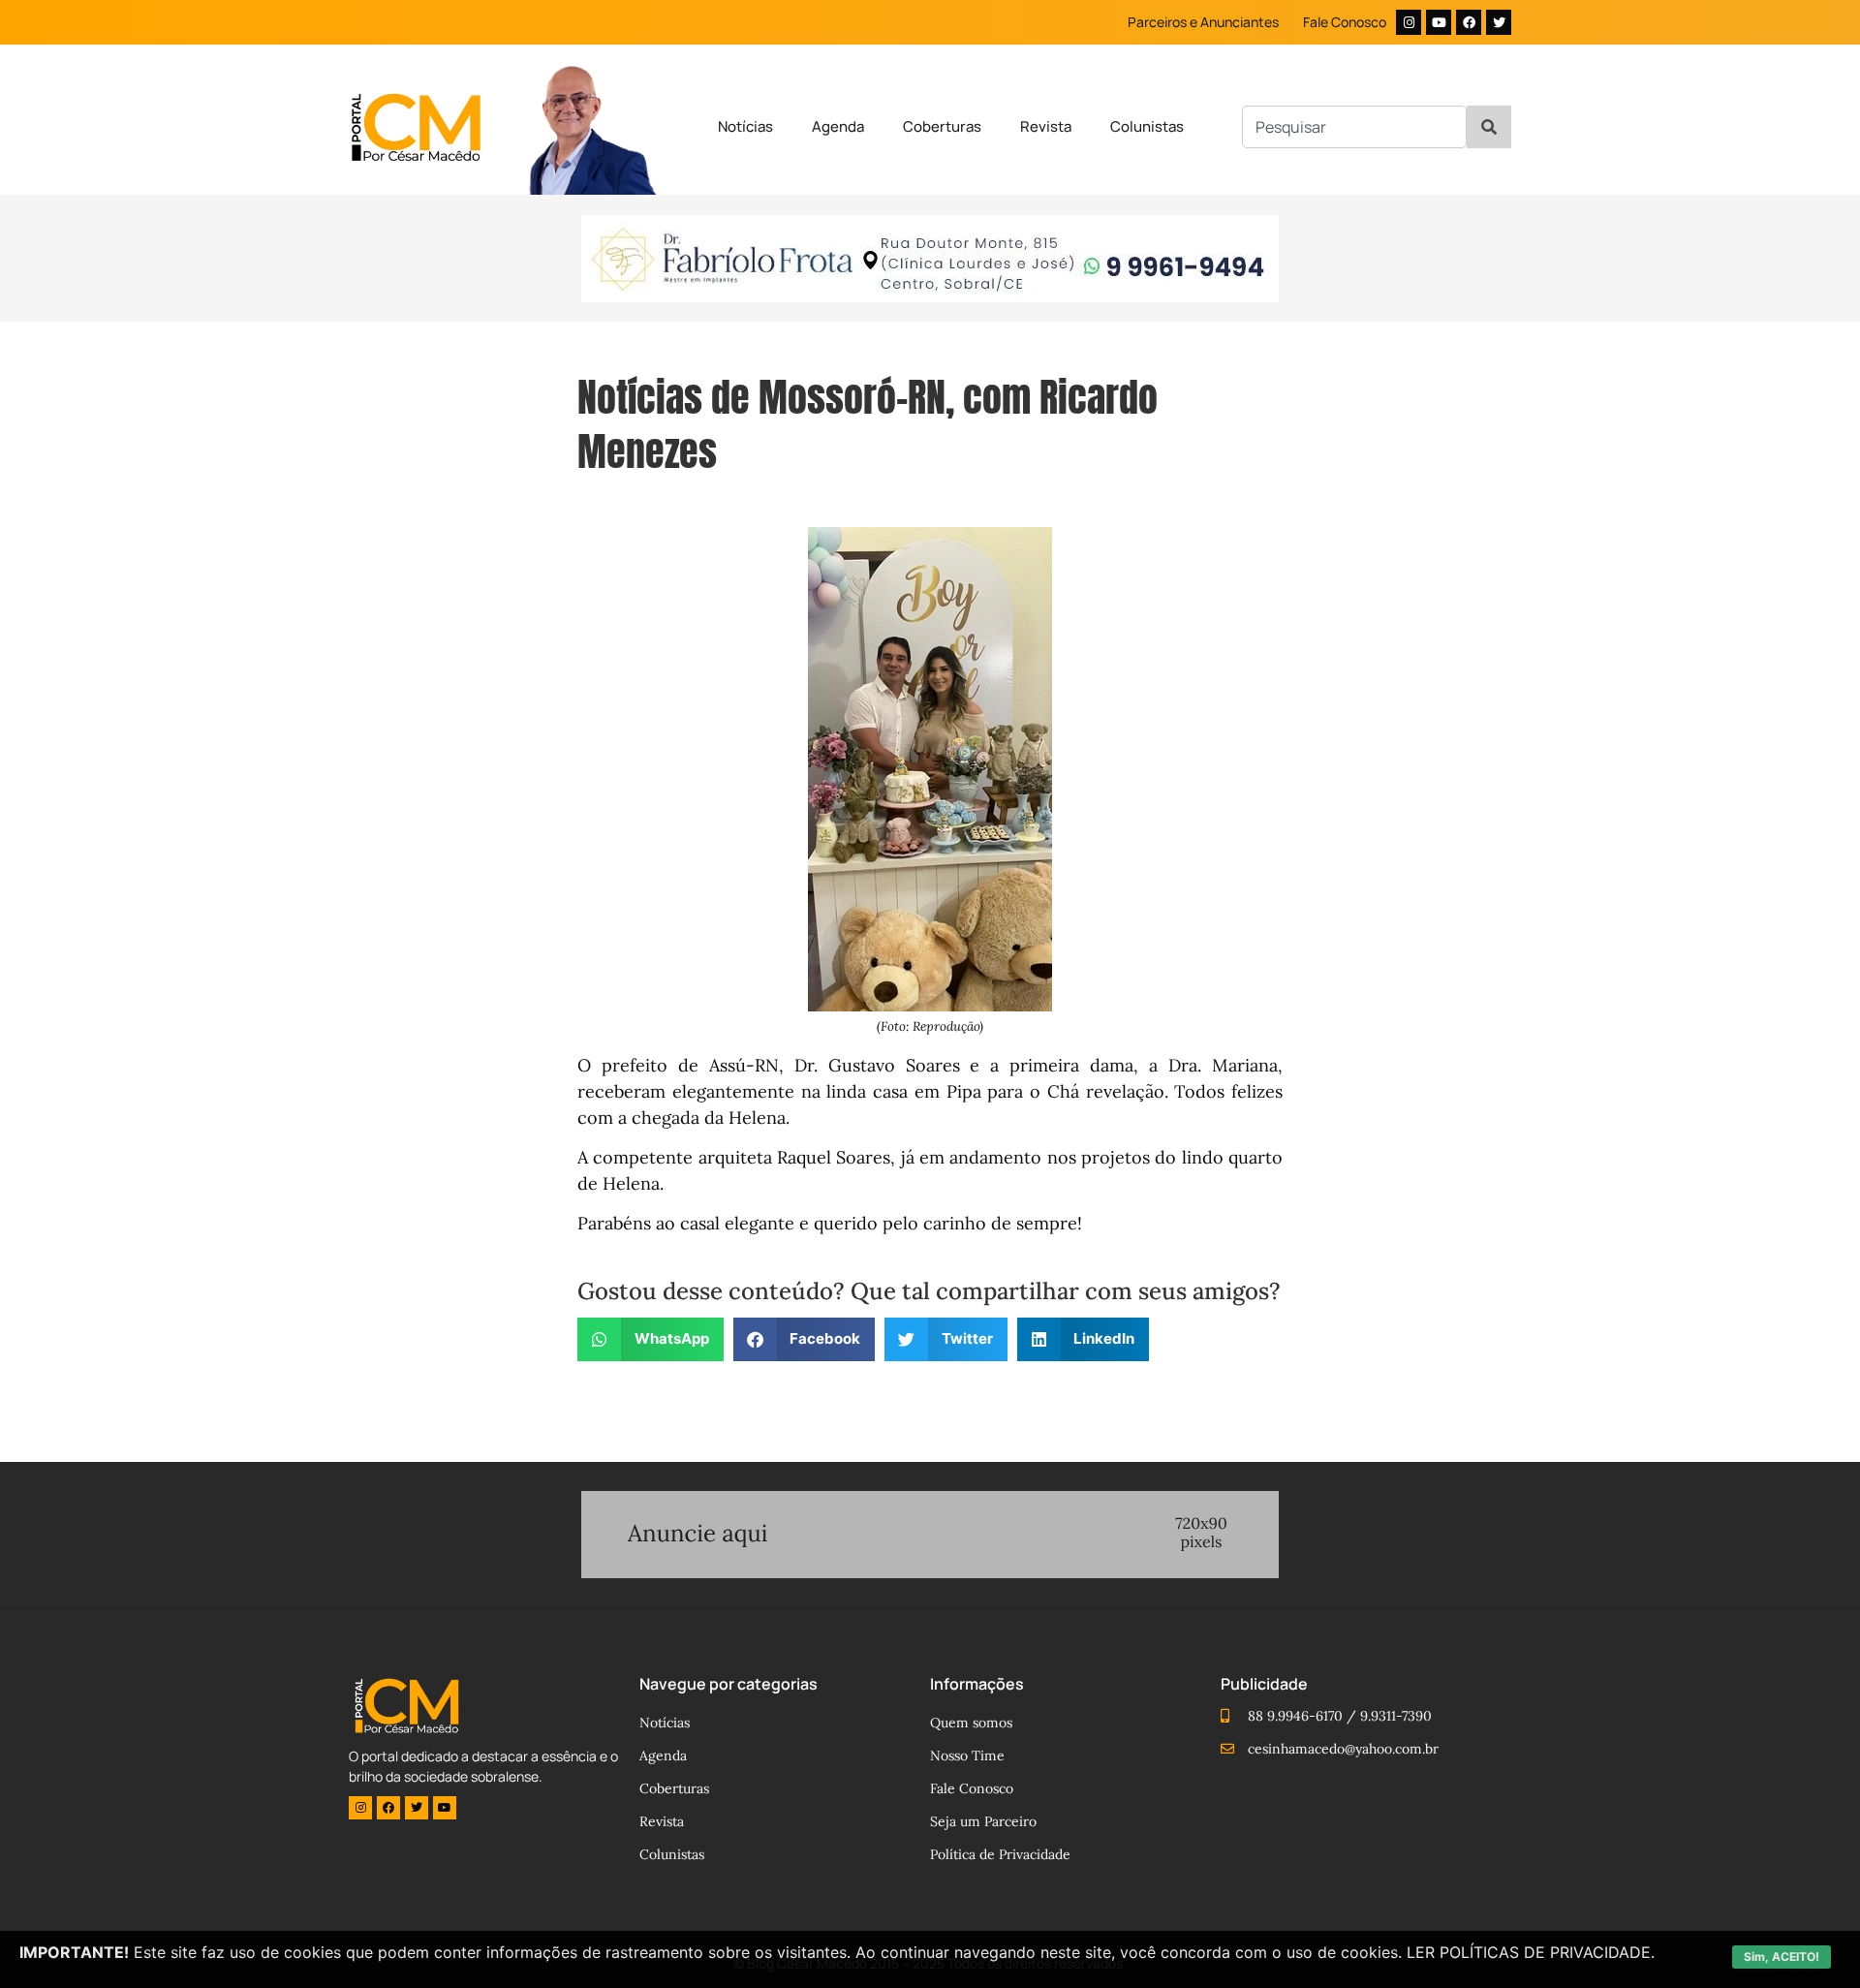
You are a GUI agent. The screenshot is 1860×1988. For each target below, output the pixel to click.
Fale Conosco (1345, 22)
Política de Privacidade (1000, 1854)
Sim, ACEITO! (1782, 1957)
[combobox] (1354, 127)
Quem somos (971, 1723)
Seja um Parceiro (983, 1821)
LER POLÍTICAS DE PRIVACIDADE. (1531, 1952)
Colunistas (1147, 126)
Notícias (745, 126)
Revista (1046, 126)
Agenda (838, 126)
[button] (651, 1339)
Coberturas (942, 126)
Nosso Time (967, 1755)
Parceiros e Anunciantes (1203, 22)
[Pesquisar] (1489, 127)
